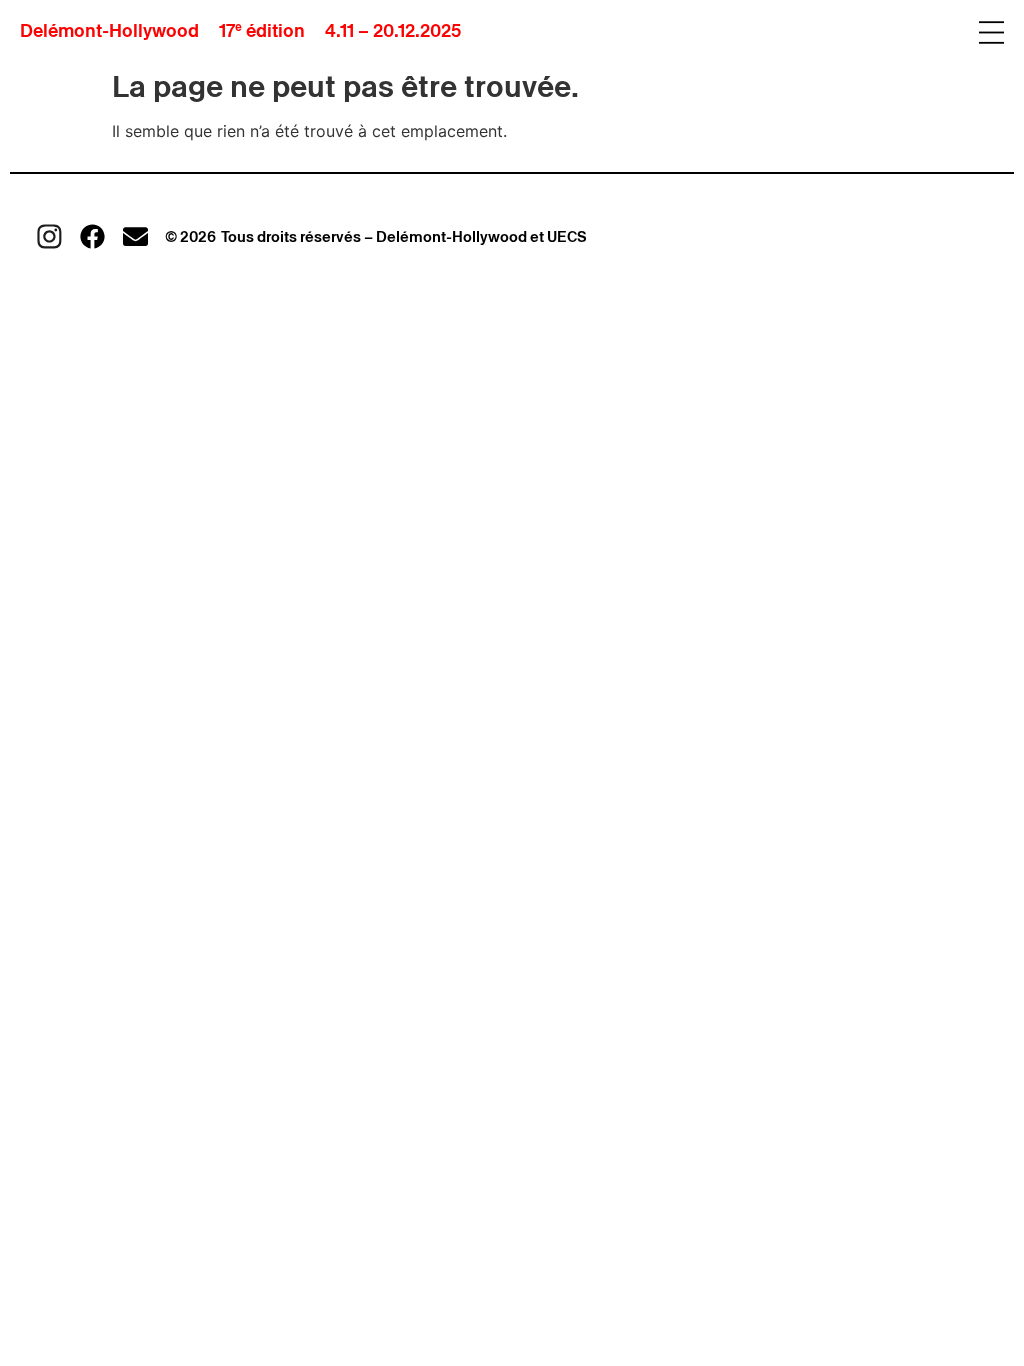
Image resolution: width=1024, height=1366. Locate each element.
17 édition (262, 30)
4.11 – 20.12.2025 (393, 30)
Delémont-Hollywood (109, 30)
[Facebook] (92, 236)
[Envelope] (135, 236)
